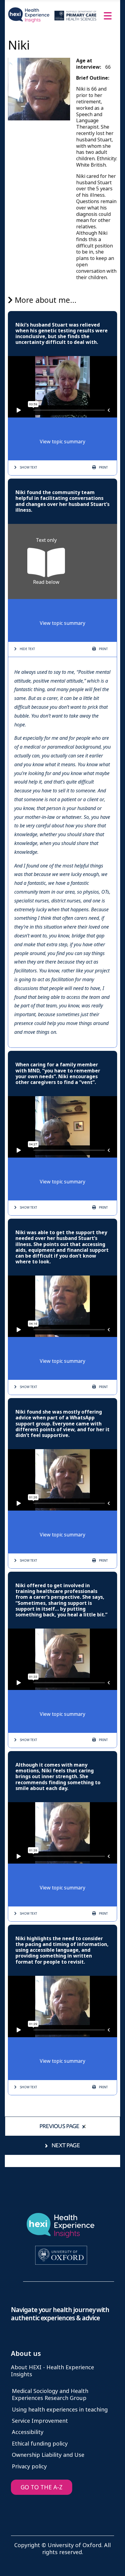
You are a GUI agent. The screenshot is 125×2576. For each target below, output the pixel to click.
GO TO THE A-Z (42, 2487)
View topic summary (62, 442)
